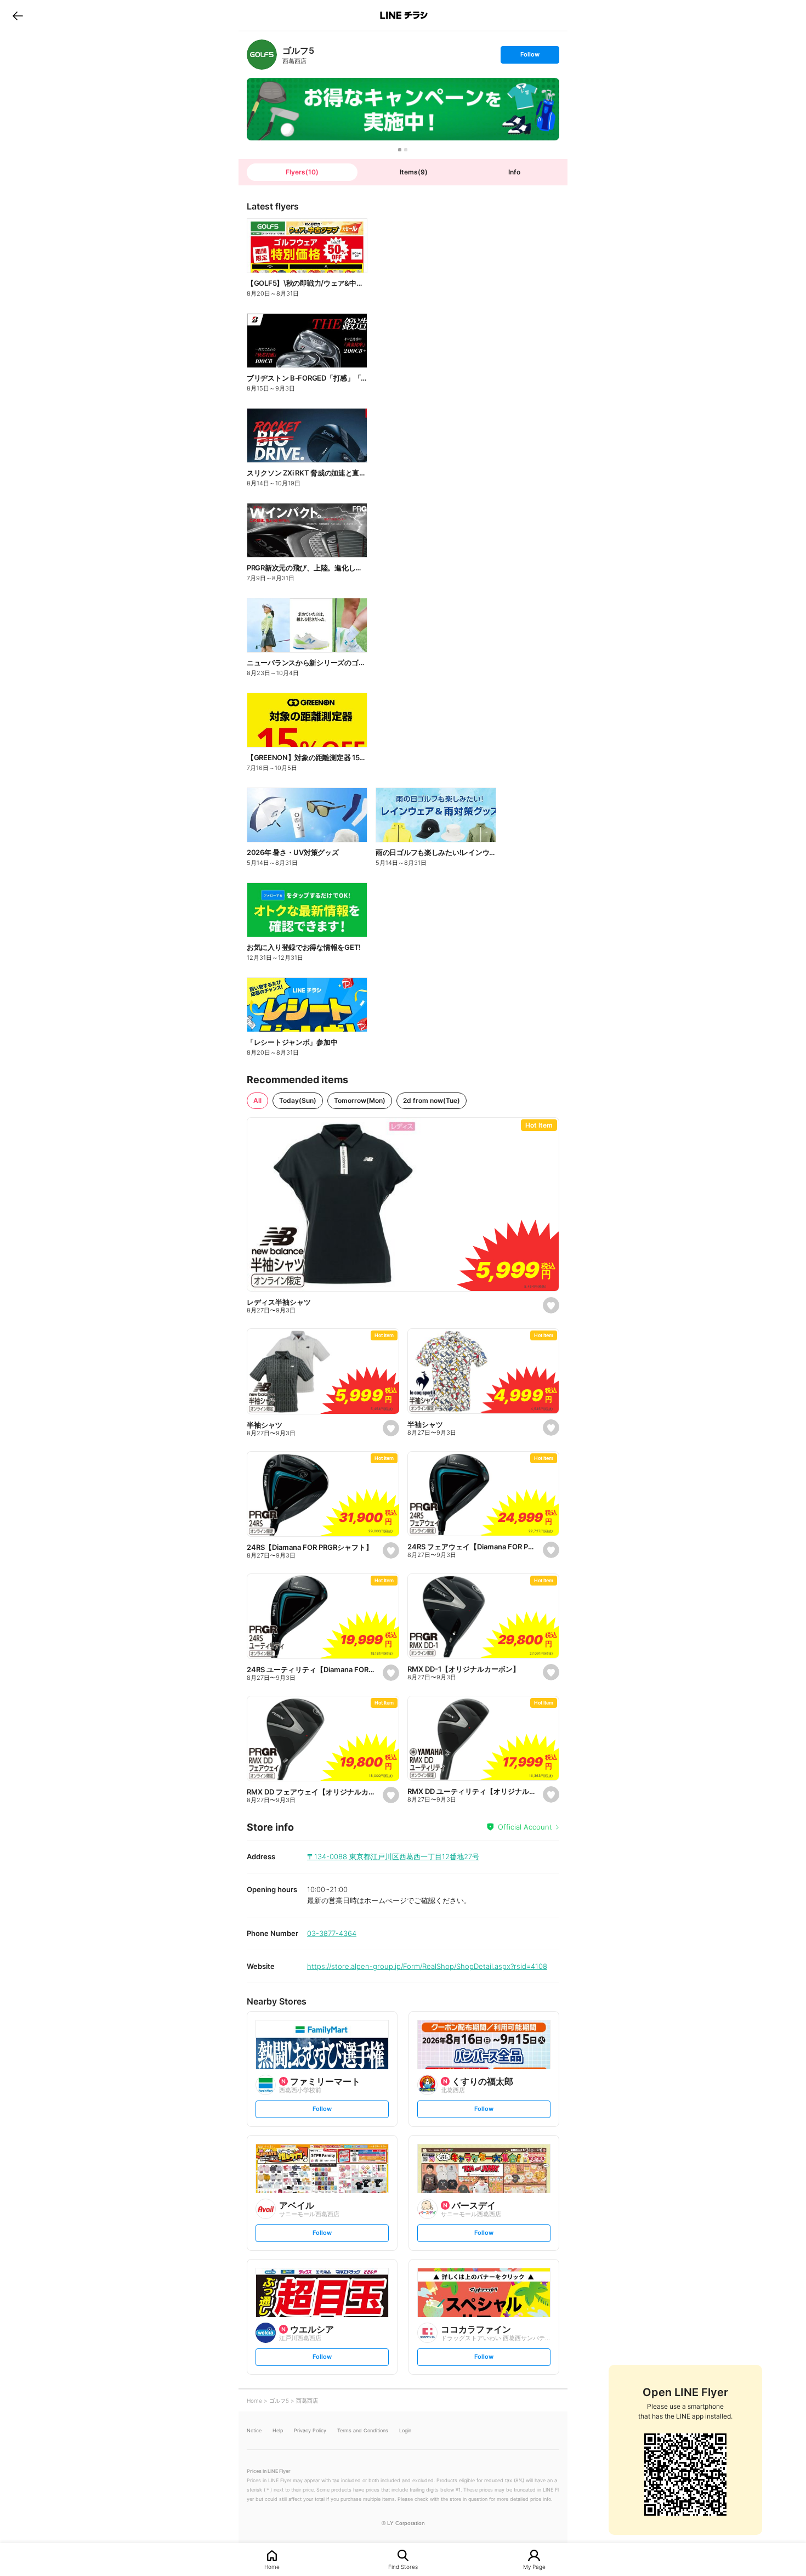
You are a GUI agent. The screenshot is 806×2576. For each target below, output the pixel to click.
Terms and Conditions (363, 2430)
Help (278, 2430)
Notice (254, 2430)
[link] (262, 55)
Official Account (525, 1827)
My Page (534, 2566)
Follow (530, 57)
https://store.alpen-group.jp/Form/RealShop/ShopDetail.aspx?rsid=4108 (427, 1966)
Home (272, 2566)
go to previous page (18, 15)
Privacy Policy (310, 2430)
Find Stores (403, 2566)
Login (405, 2430)
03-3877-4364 (332, 1933)
